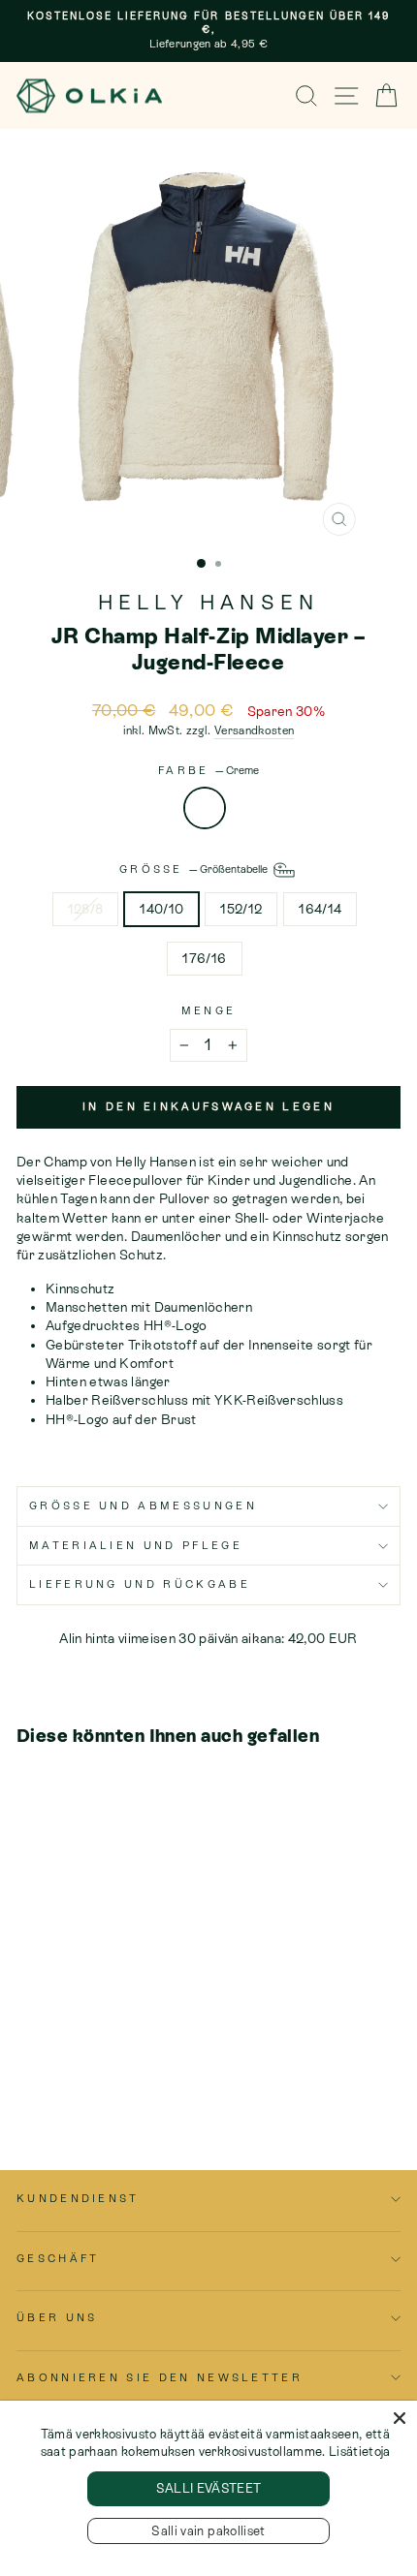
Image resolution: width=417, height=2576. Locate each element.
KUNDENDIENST (78, 2198)
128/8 (86, 909)
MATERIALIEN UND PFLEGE (136, 1545)
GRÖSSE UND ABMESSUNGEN (143, 1505)
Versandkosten (255, 730)
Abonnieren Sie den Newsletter (160, 2377)
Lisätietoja (360, 2452)
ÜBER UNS (57, 2317)
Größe (195, 869)
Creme (205, 808)
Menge (209, 1010)
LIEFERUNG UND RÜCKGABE (140, 1584)
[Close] (400, 2418)
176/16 (204, 958)
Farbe (208, 770)
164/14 (320, 909)
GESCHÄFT (58, 2258)
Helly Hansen (209, 603)
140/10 (161, 909)
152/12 (241, 909)
